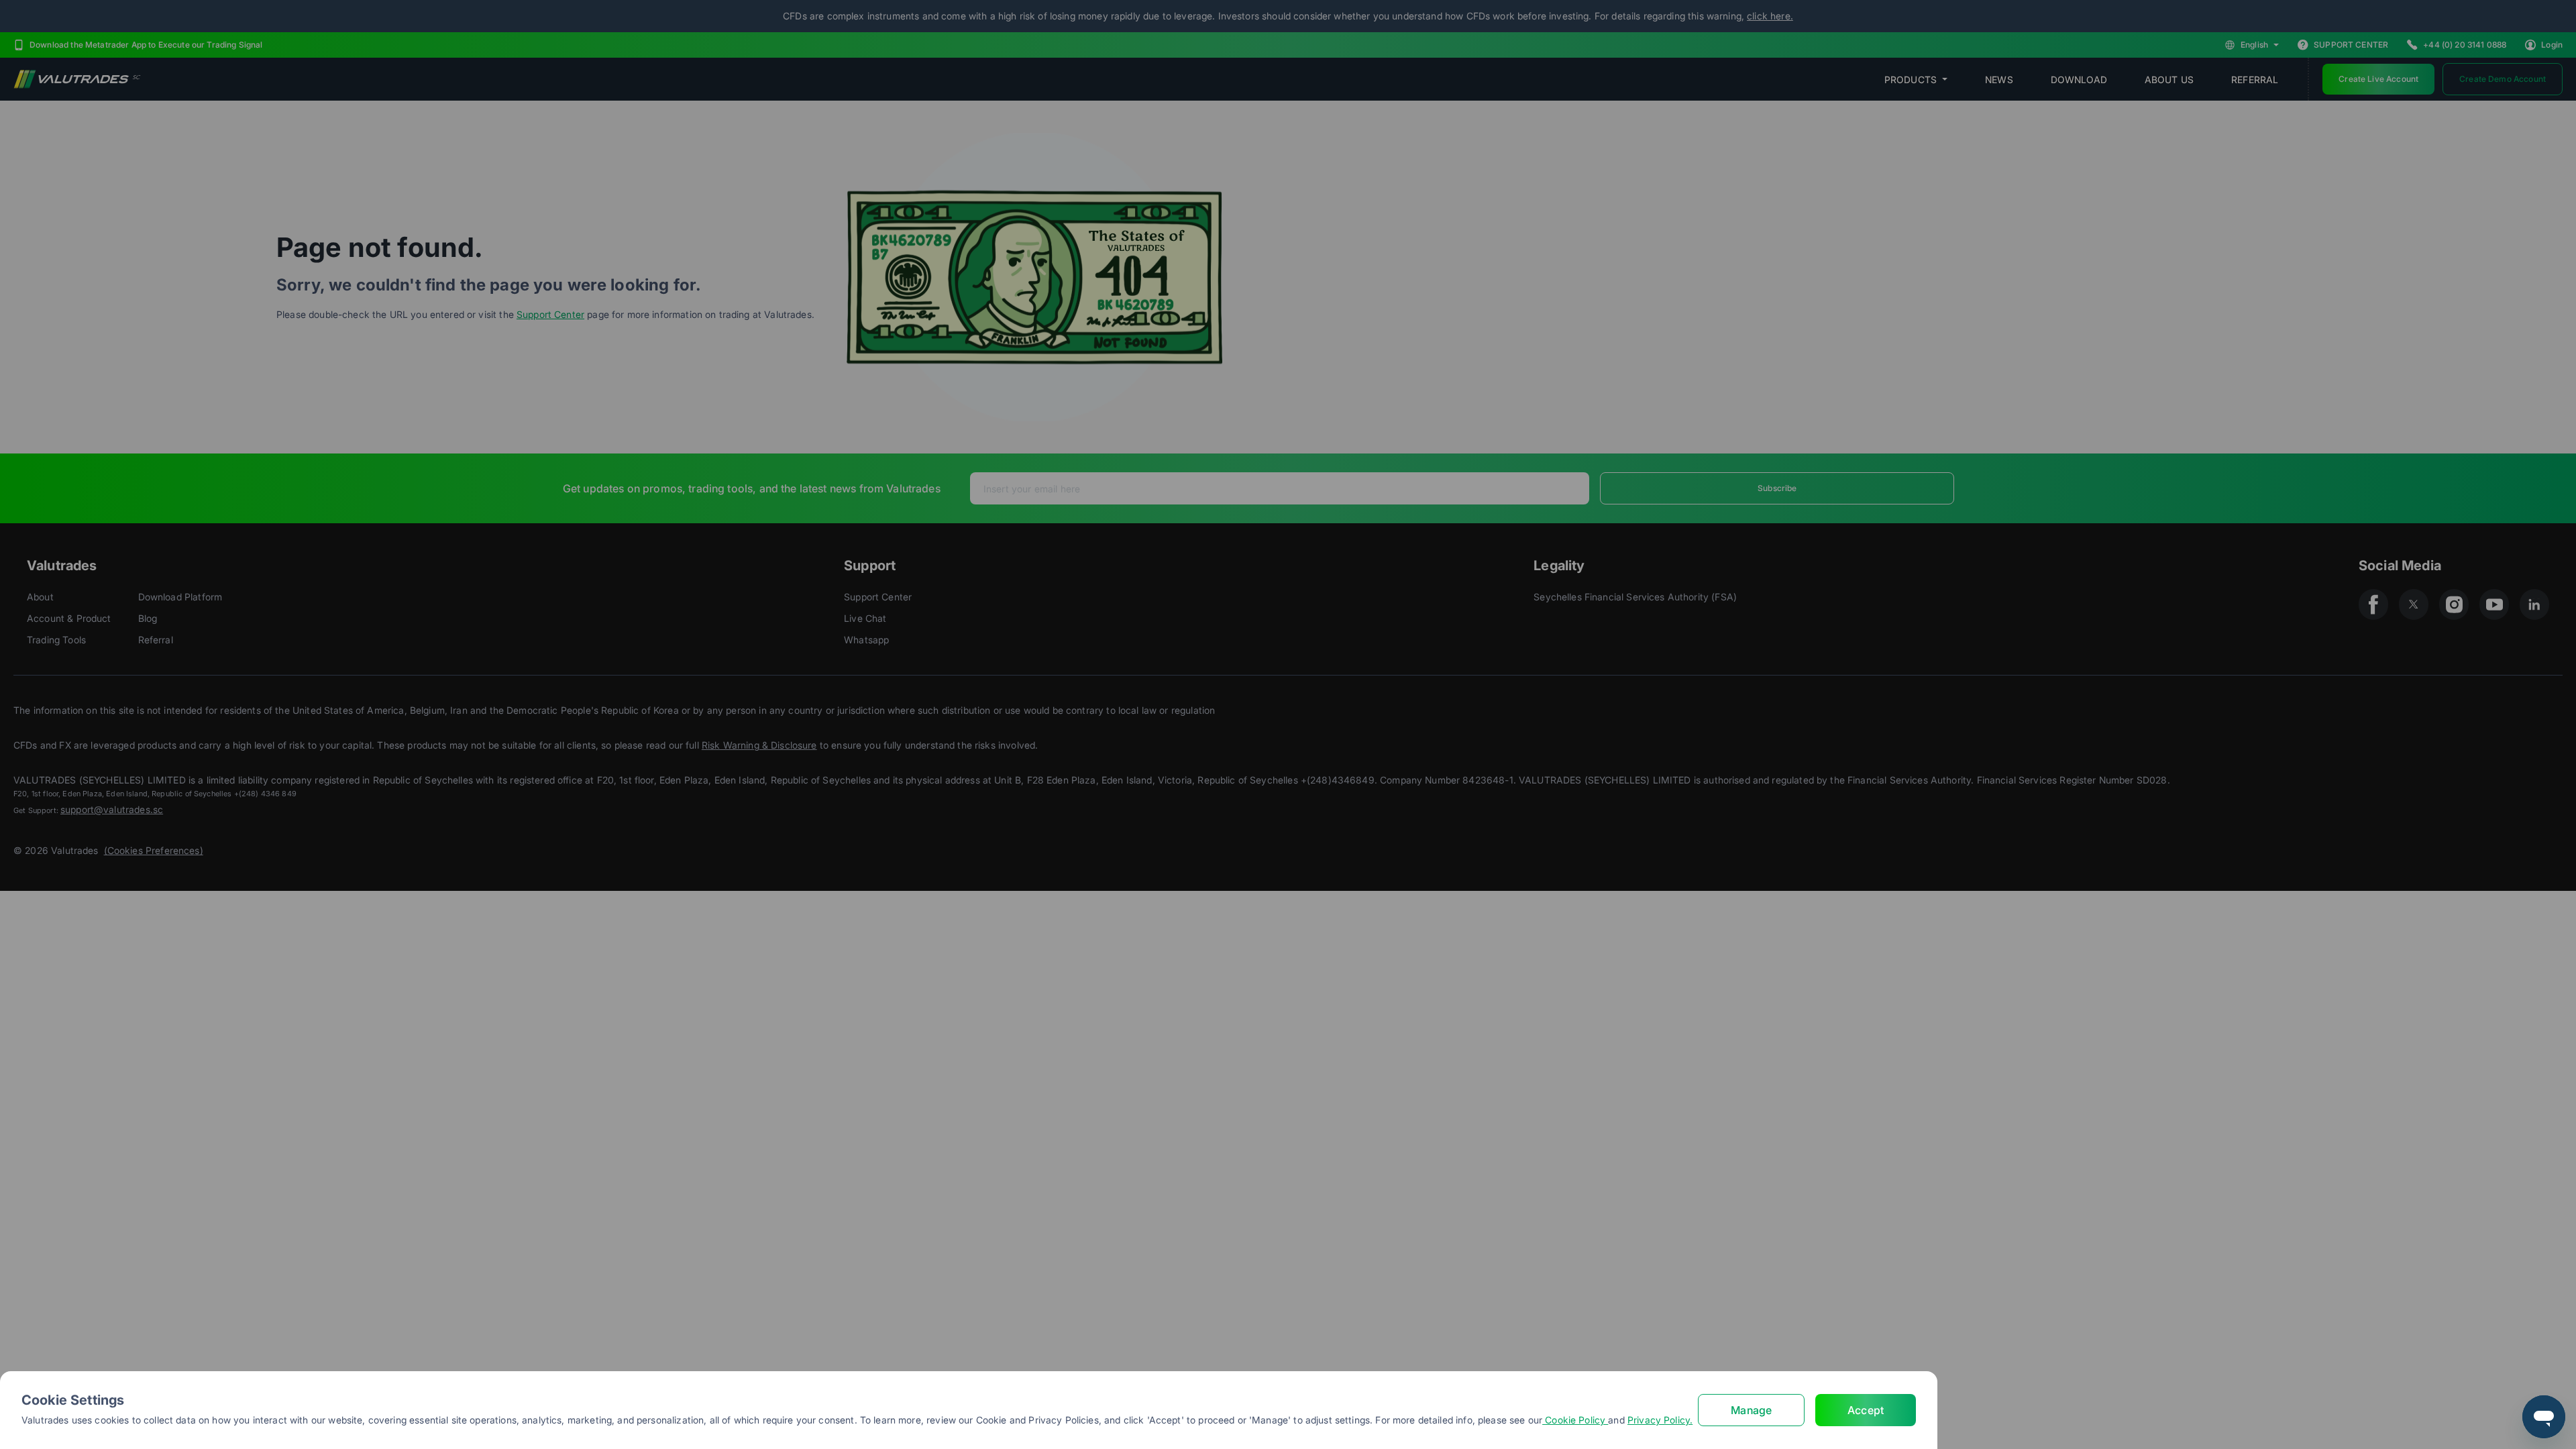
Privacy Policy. (1660, 1420)
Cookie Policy (1575, 1420)
